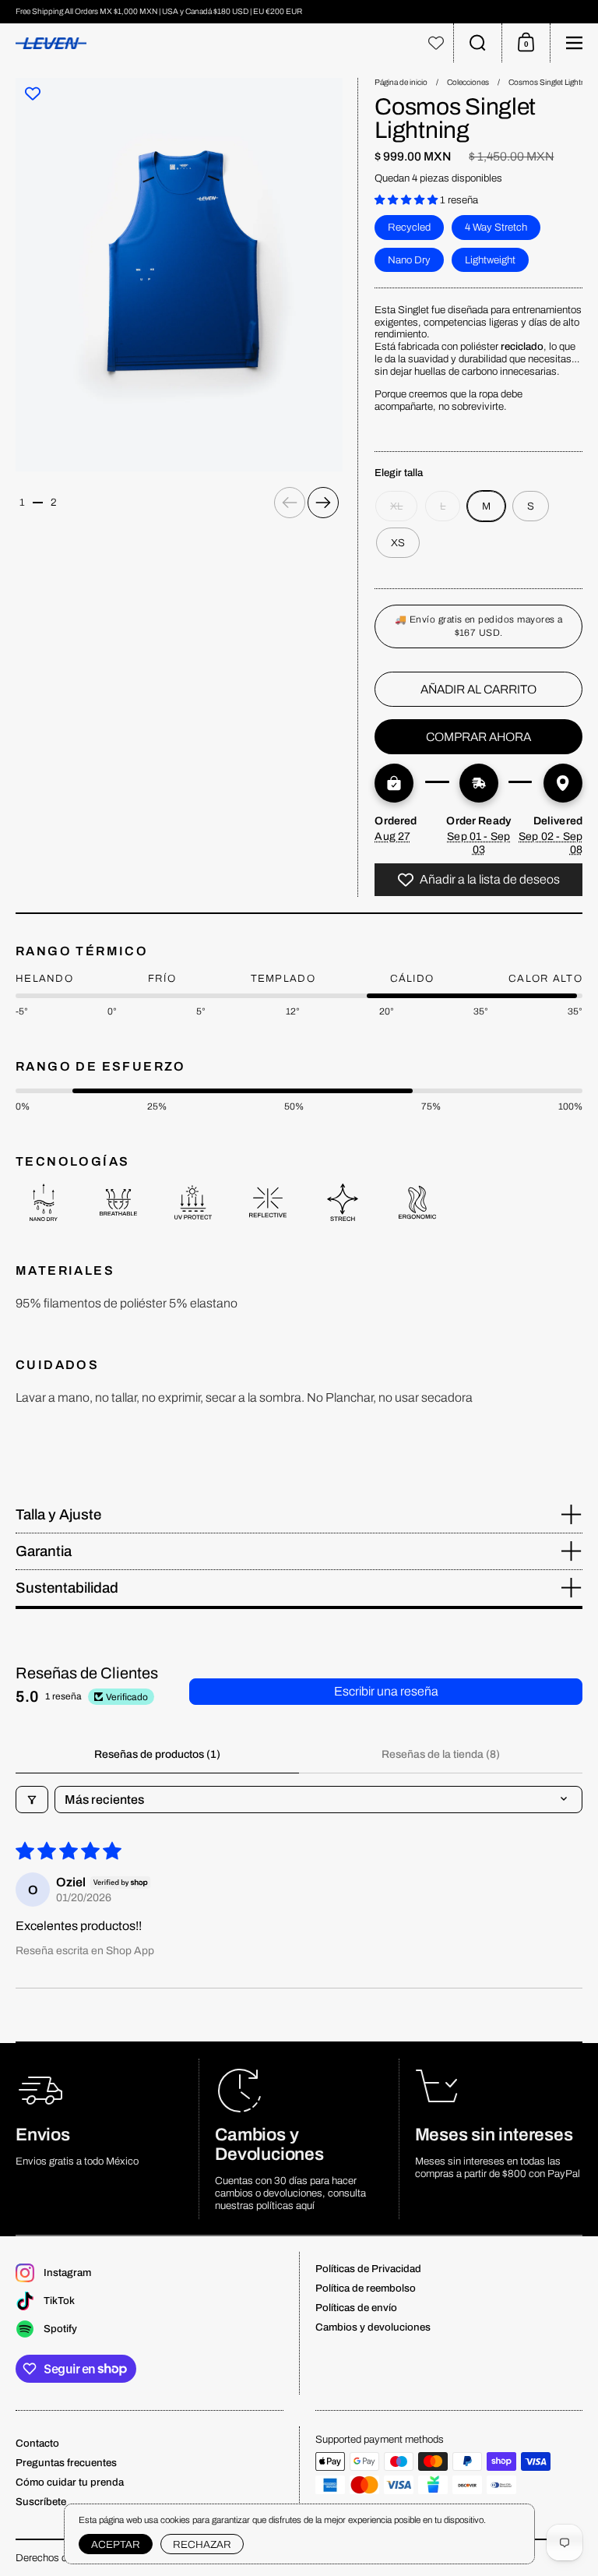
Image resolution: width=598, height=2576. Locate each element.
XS (398, 543)
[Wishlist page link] (436, 43)
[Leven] (209, 43)
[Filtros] (32, 1800)
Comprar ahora (478, 737)
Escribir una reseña (386, 1691)
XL (396, 506)
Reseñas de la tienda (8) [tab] (441, 1754)
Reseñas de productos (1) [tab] (157, 1754)
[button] (477, 43)
